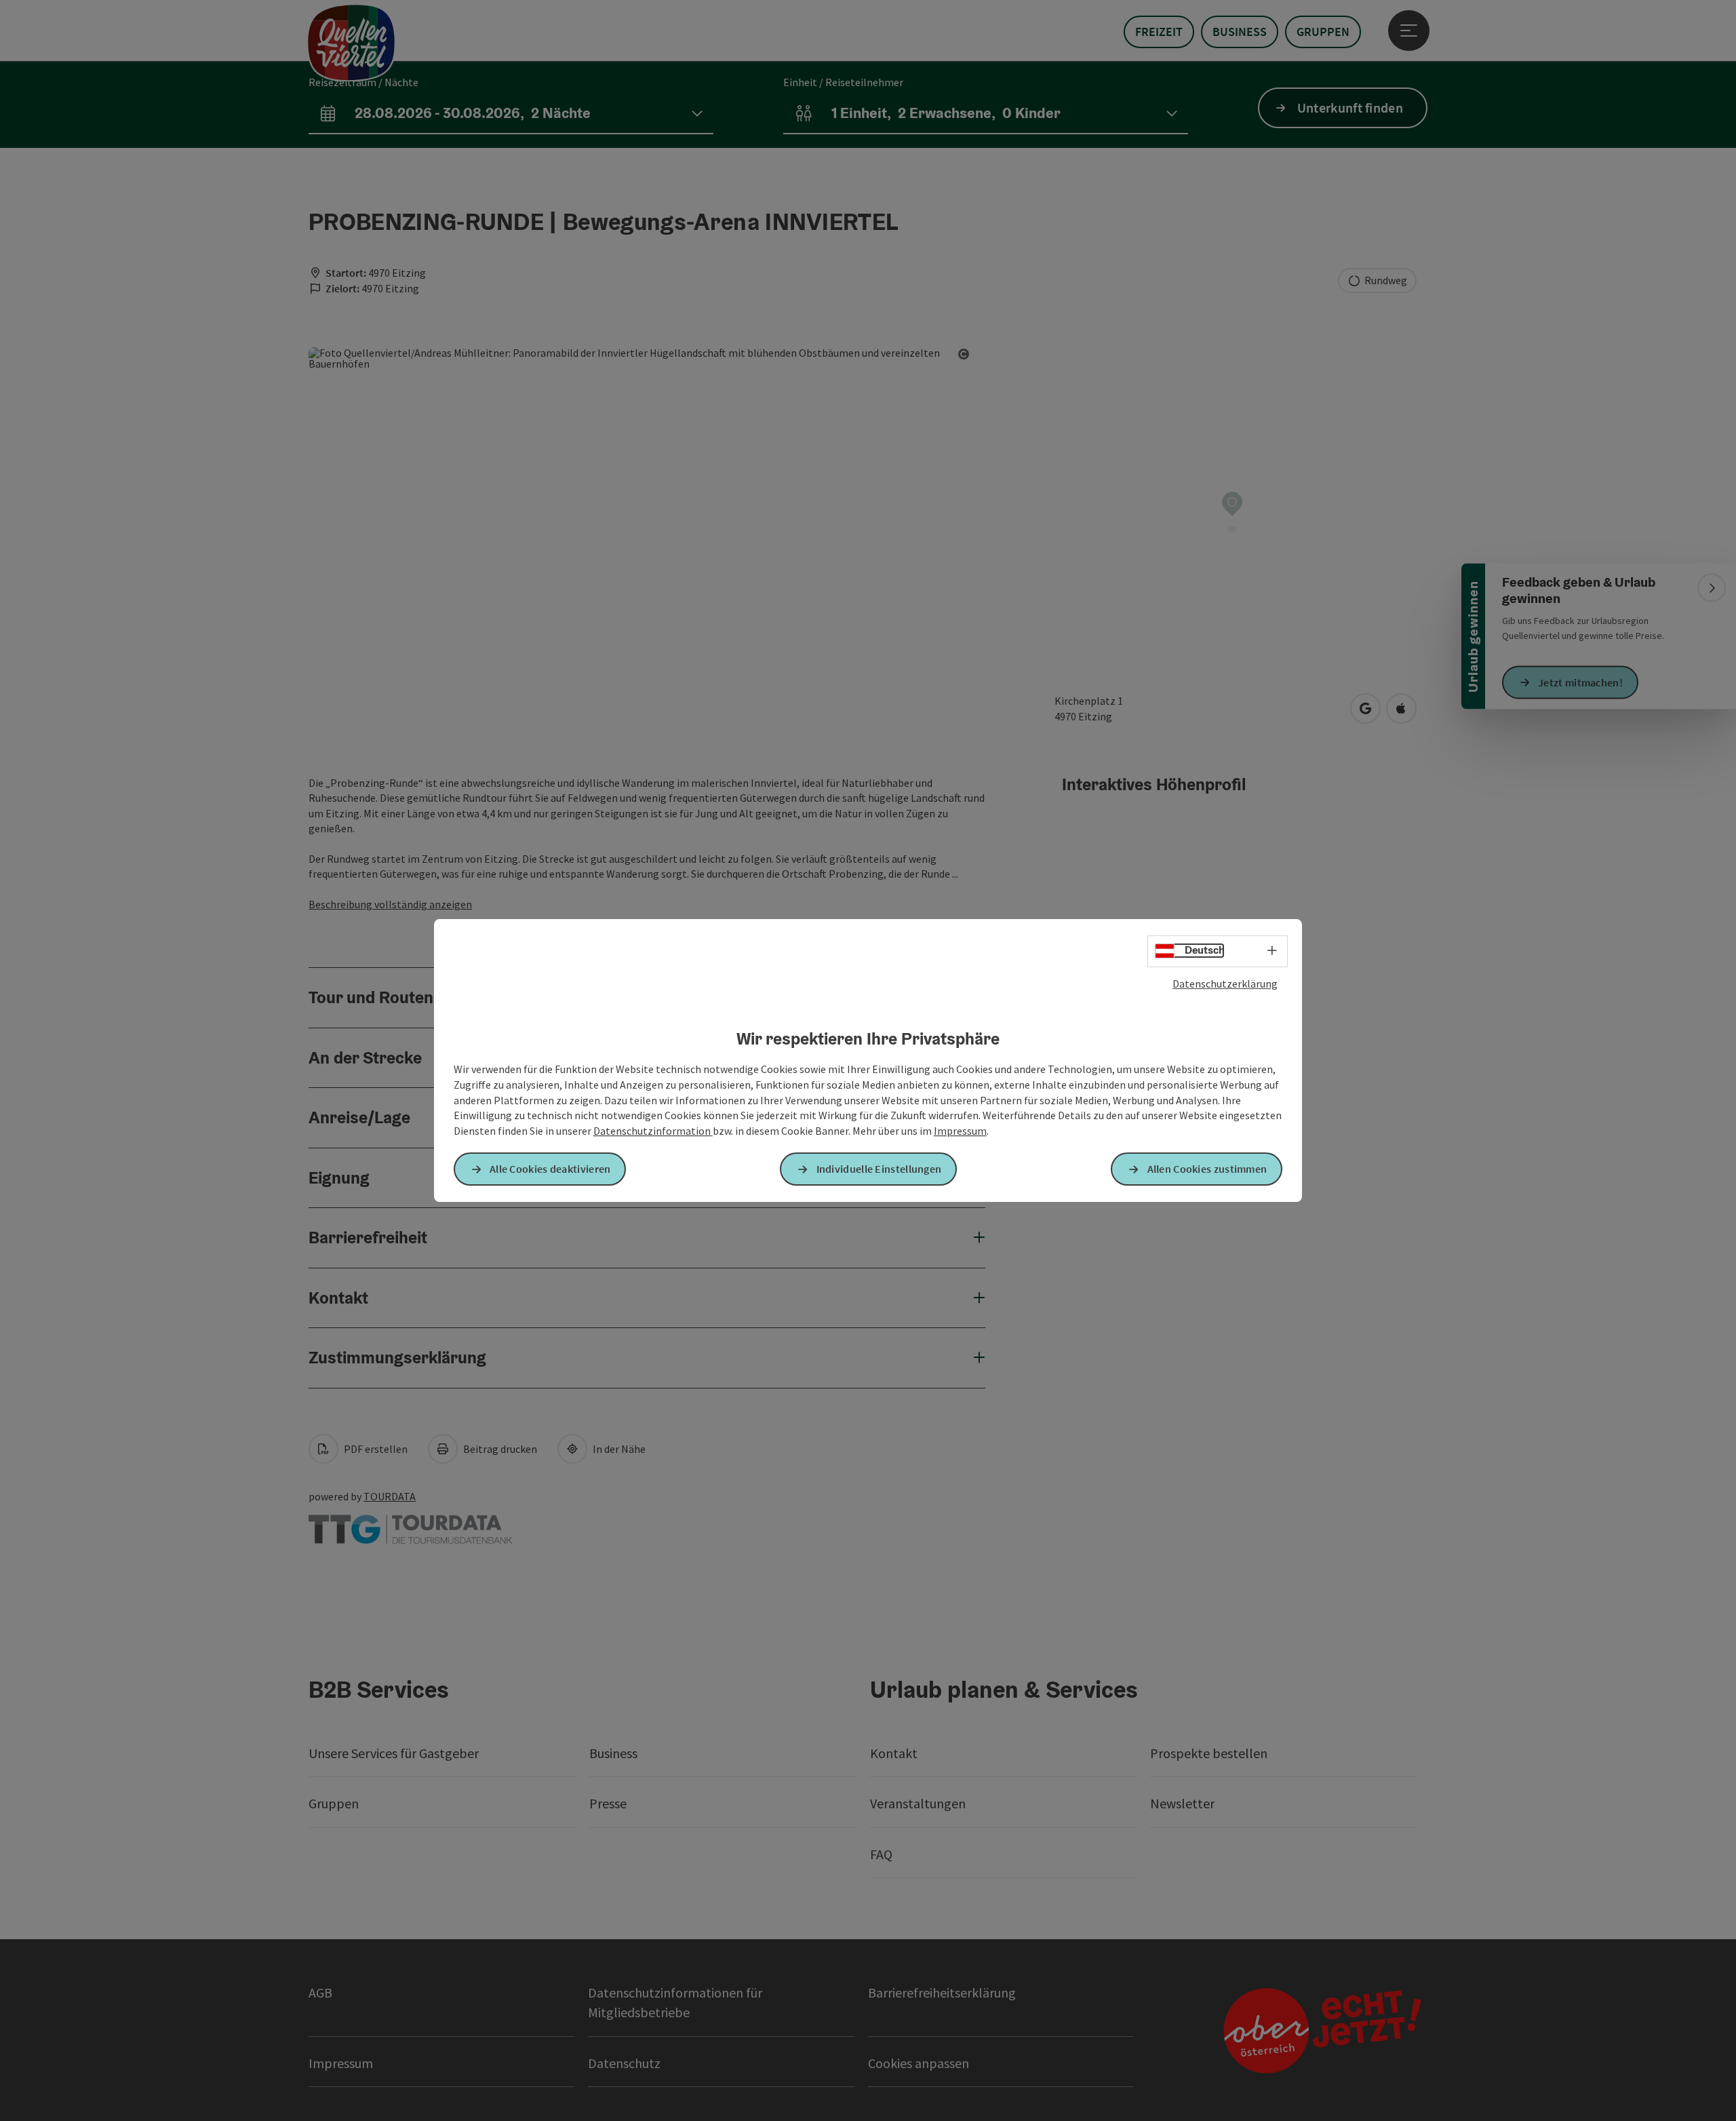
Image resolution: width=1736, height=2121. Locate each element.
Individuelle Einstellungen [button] (879, 1169)
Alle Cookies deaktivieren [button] (550, 1169)
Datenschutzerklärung (1225, 984)
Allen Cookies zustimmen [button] (1207, 1169)
